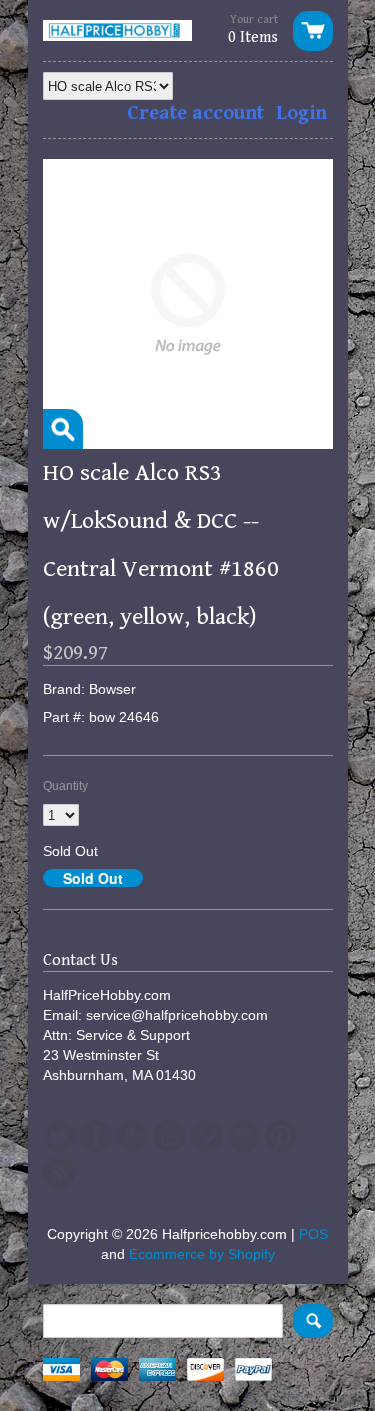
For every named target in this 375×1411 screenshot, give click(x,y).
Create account (195, 113)
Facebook (96, 1136)
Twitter (59, 1136)
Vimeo (207, 1136)
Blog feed (59, 1173)
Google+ (133, 1136)
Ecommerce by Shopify (202, 1254)
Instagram (244, 1136)
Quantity (65, 786)
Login (301, 113)
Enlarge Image (63, 429)
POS (313, 1234)
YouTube (170, 1136)
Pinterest (281, 1136)
